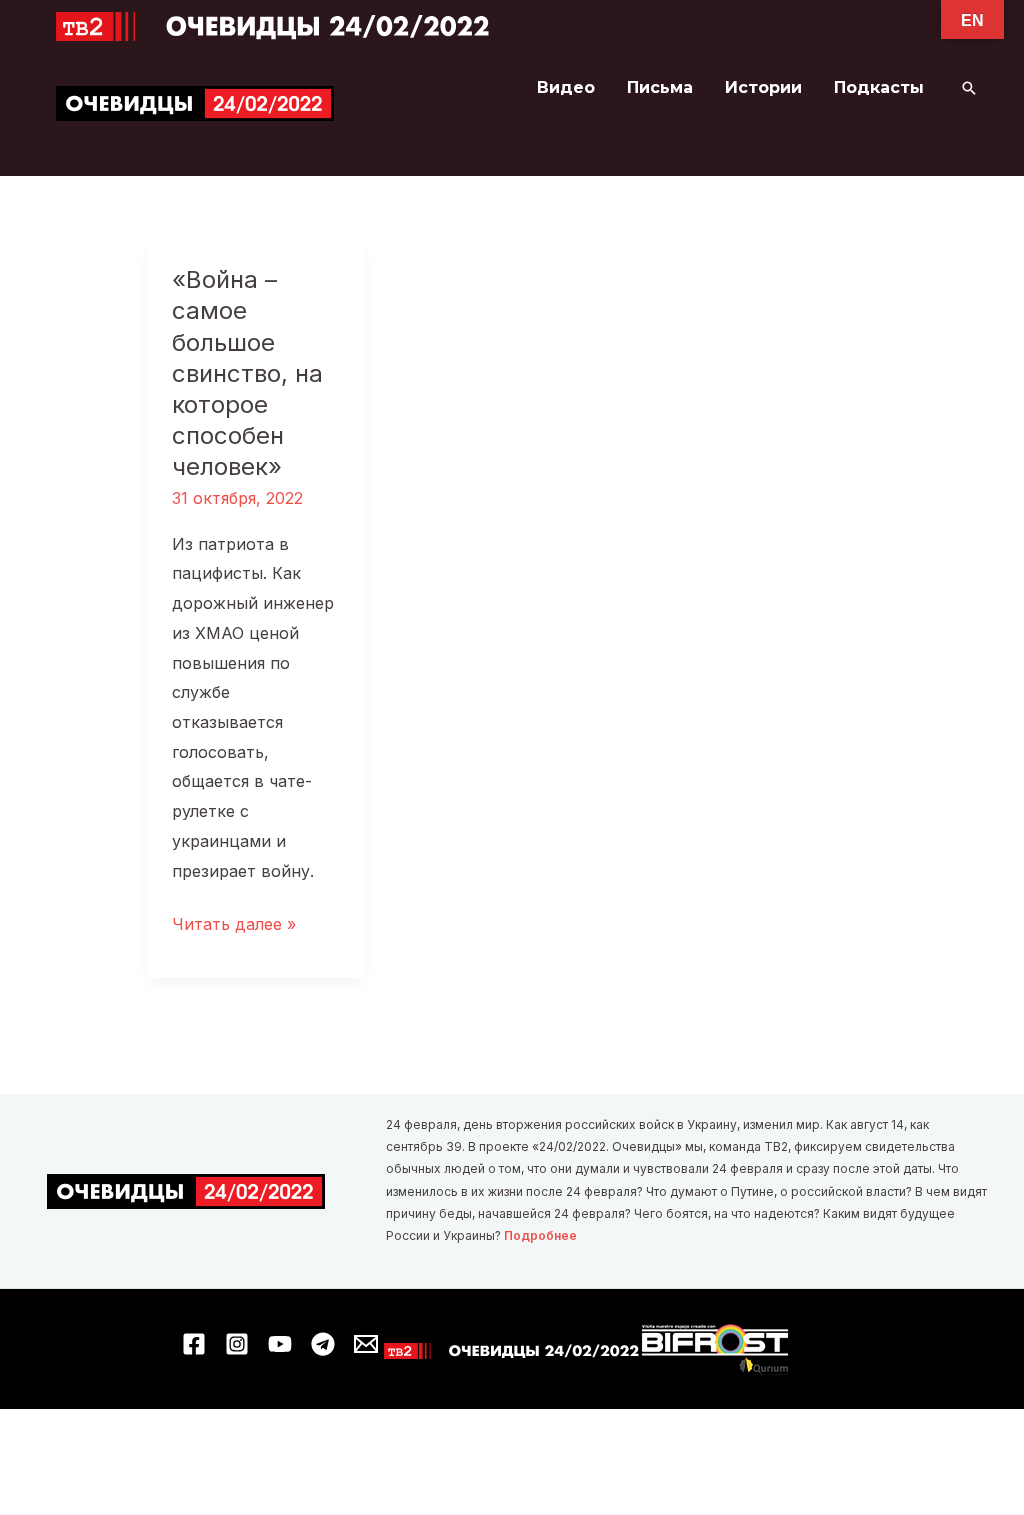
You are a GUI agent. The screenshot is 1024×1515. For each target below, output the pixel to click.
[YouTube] (280, 1344)
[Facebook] (194, 1344)
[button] (969, 88)
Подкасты (879, 87)
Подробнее (540, 1235)
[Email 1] (366, 1344)
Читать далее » (234, 926)
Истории (763, 87)
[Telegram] (323, 1344)
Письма (660, 87)
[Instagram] (237, 1344)
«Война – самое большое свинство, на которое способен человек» (247, 373)
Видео (566, 87)
